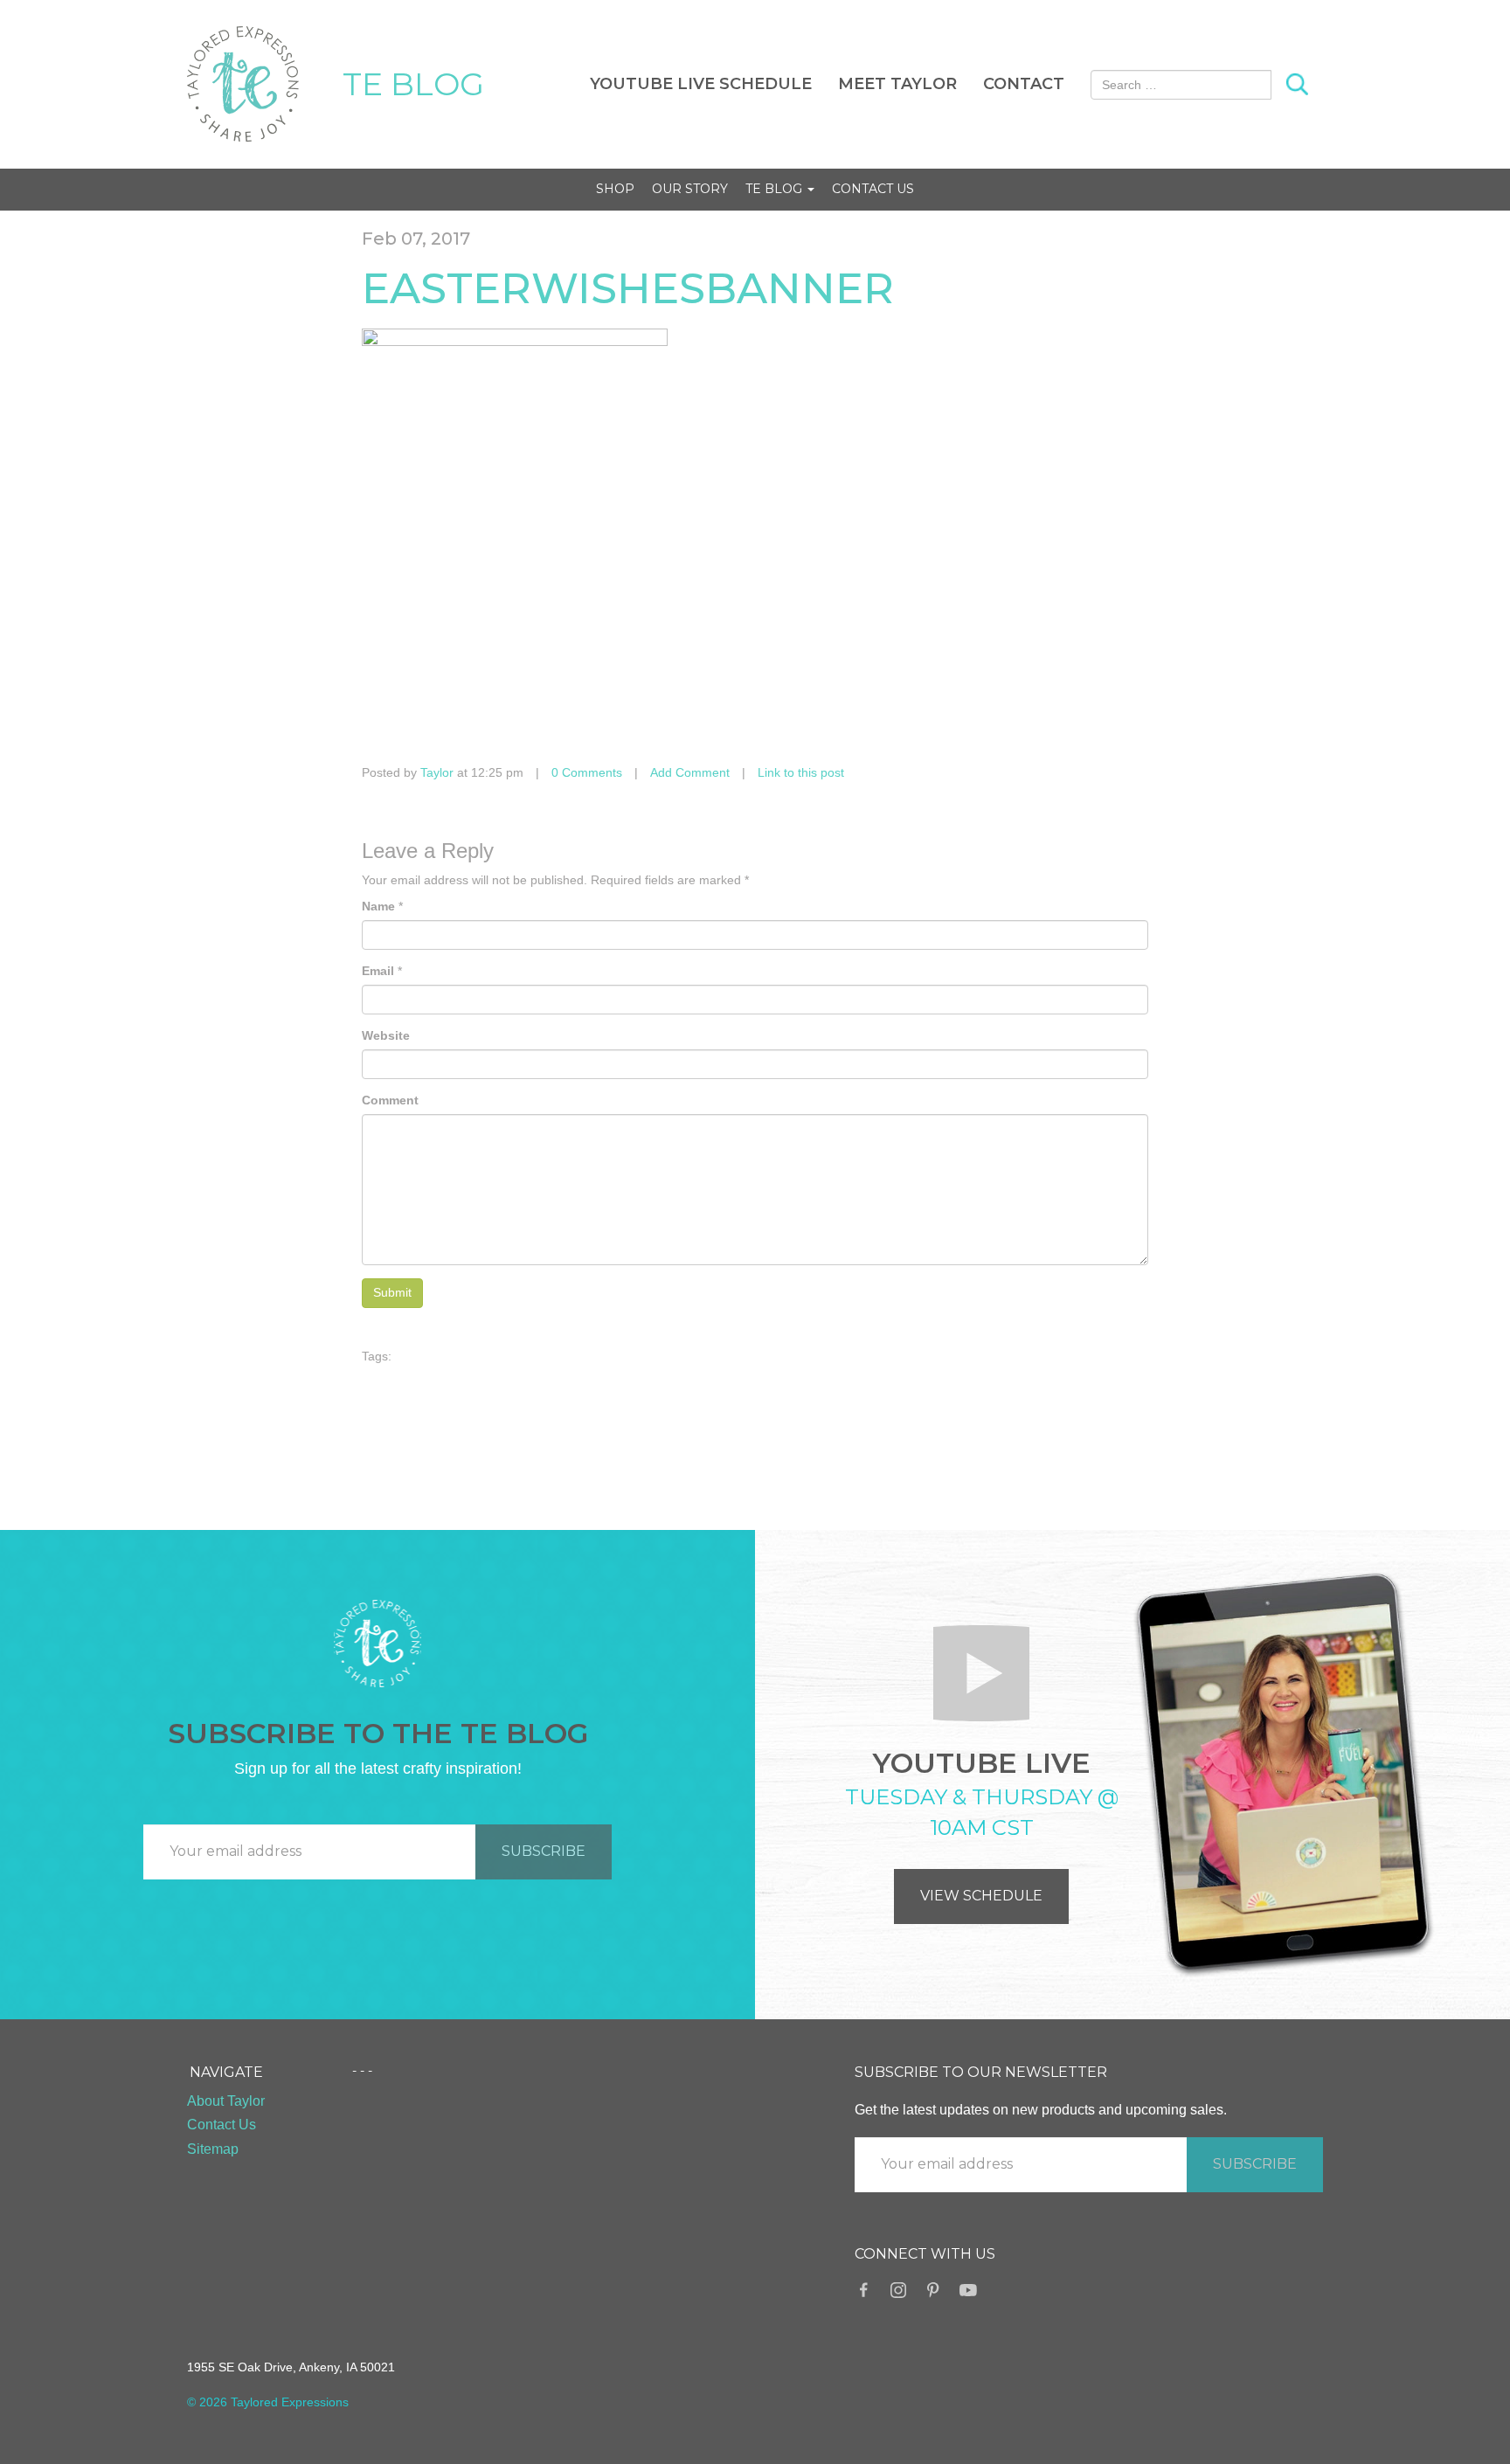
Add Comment (690, 772)
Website (386, 1035)
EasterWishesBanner (628, 288)
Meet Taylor (897, 84)
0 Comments (587, 772)
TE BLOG (413, 84)
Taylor (437, 772)
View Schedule (981, 1896)
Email (378, 971)
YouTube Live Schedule (701, 84)
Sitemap (213, 2149)
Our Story (690, 189)
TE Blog (776, 189)
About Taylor (226, 2101)
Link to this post (801, 772)
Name (378, 906)
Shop (615, 189)
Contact (1024, 84)
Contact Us (873, 189)
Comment (390, 1100)
